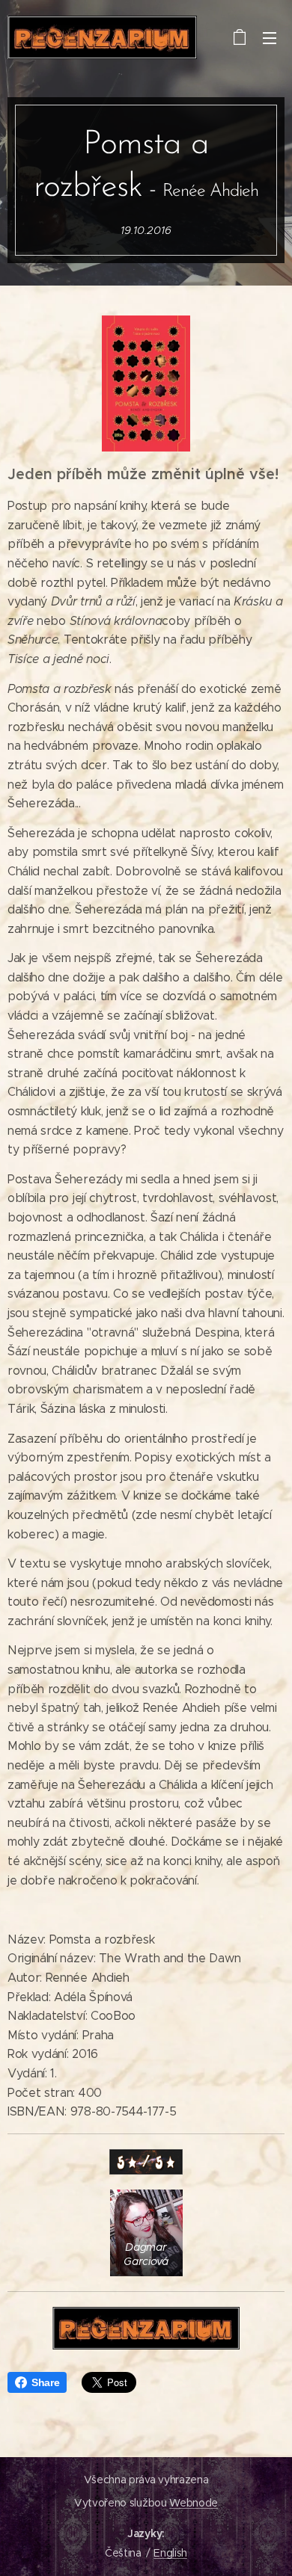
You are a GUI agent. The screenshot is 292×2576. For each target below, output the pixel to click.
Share (45, 2382)
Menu (270, 37)
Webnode (194, 2503)
